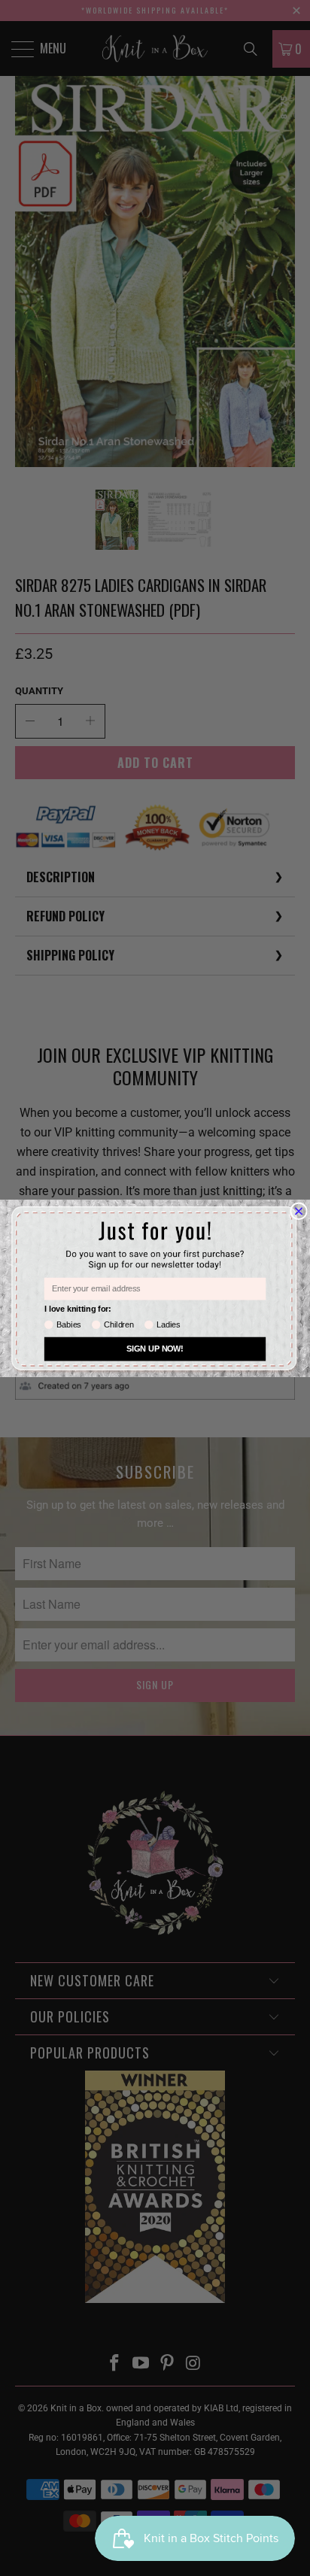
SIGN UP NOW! (155, 1349)
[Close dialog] (299, 1211)
